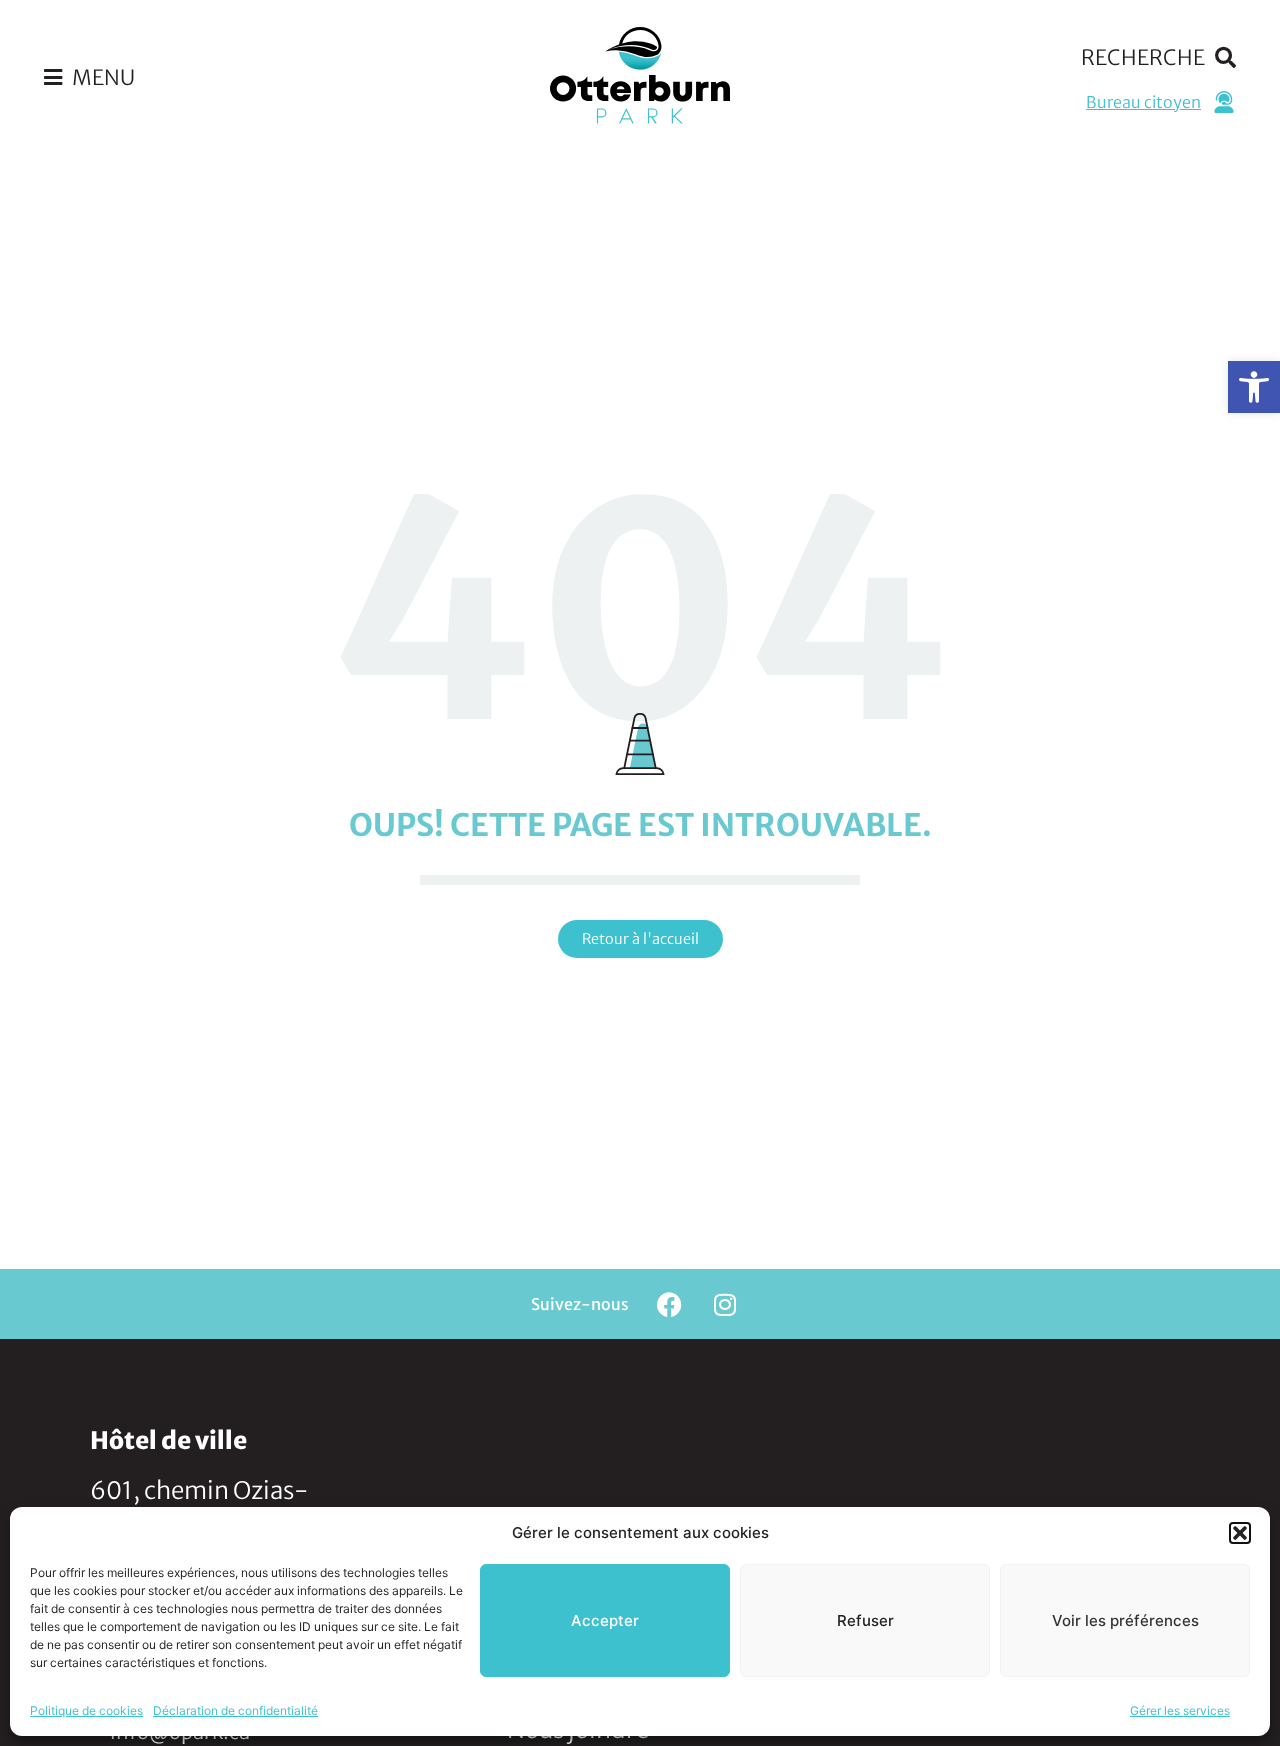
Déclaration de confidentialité (235, 1710)
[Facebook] (670, 1304)
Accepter (605, 1620)
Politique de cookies (86, 1710)
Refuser (865, 1620)
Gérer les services (1180, 1710)
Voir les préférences (1125, 1620)
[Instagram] (725, 1304)
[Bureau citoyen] (1224, 102)
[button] (1254, 387)
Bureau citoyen (1143, 102)
